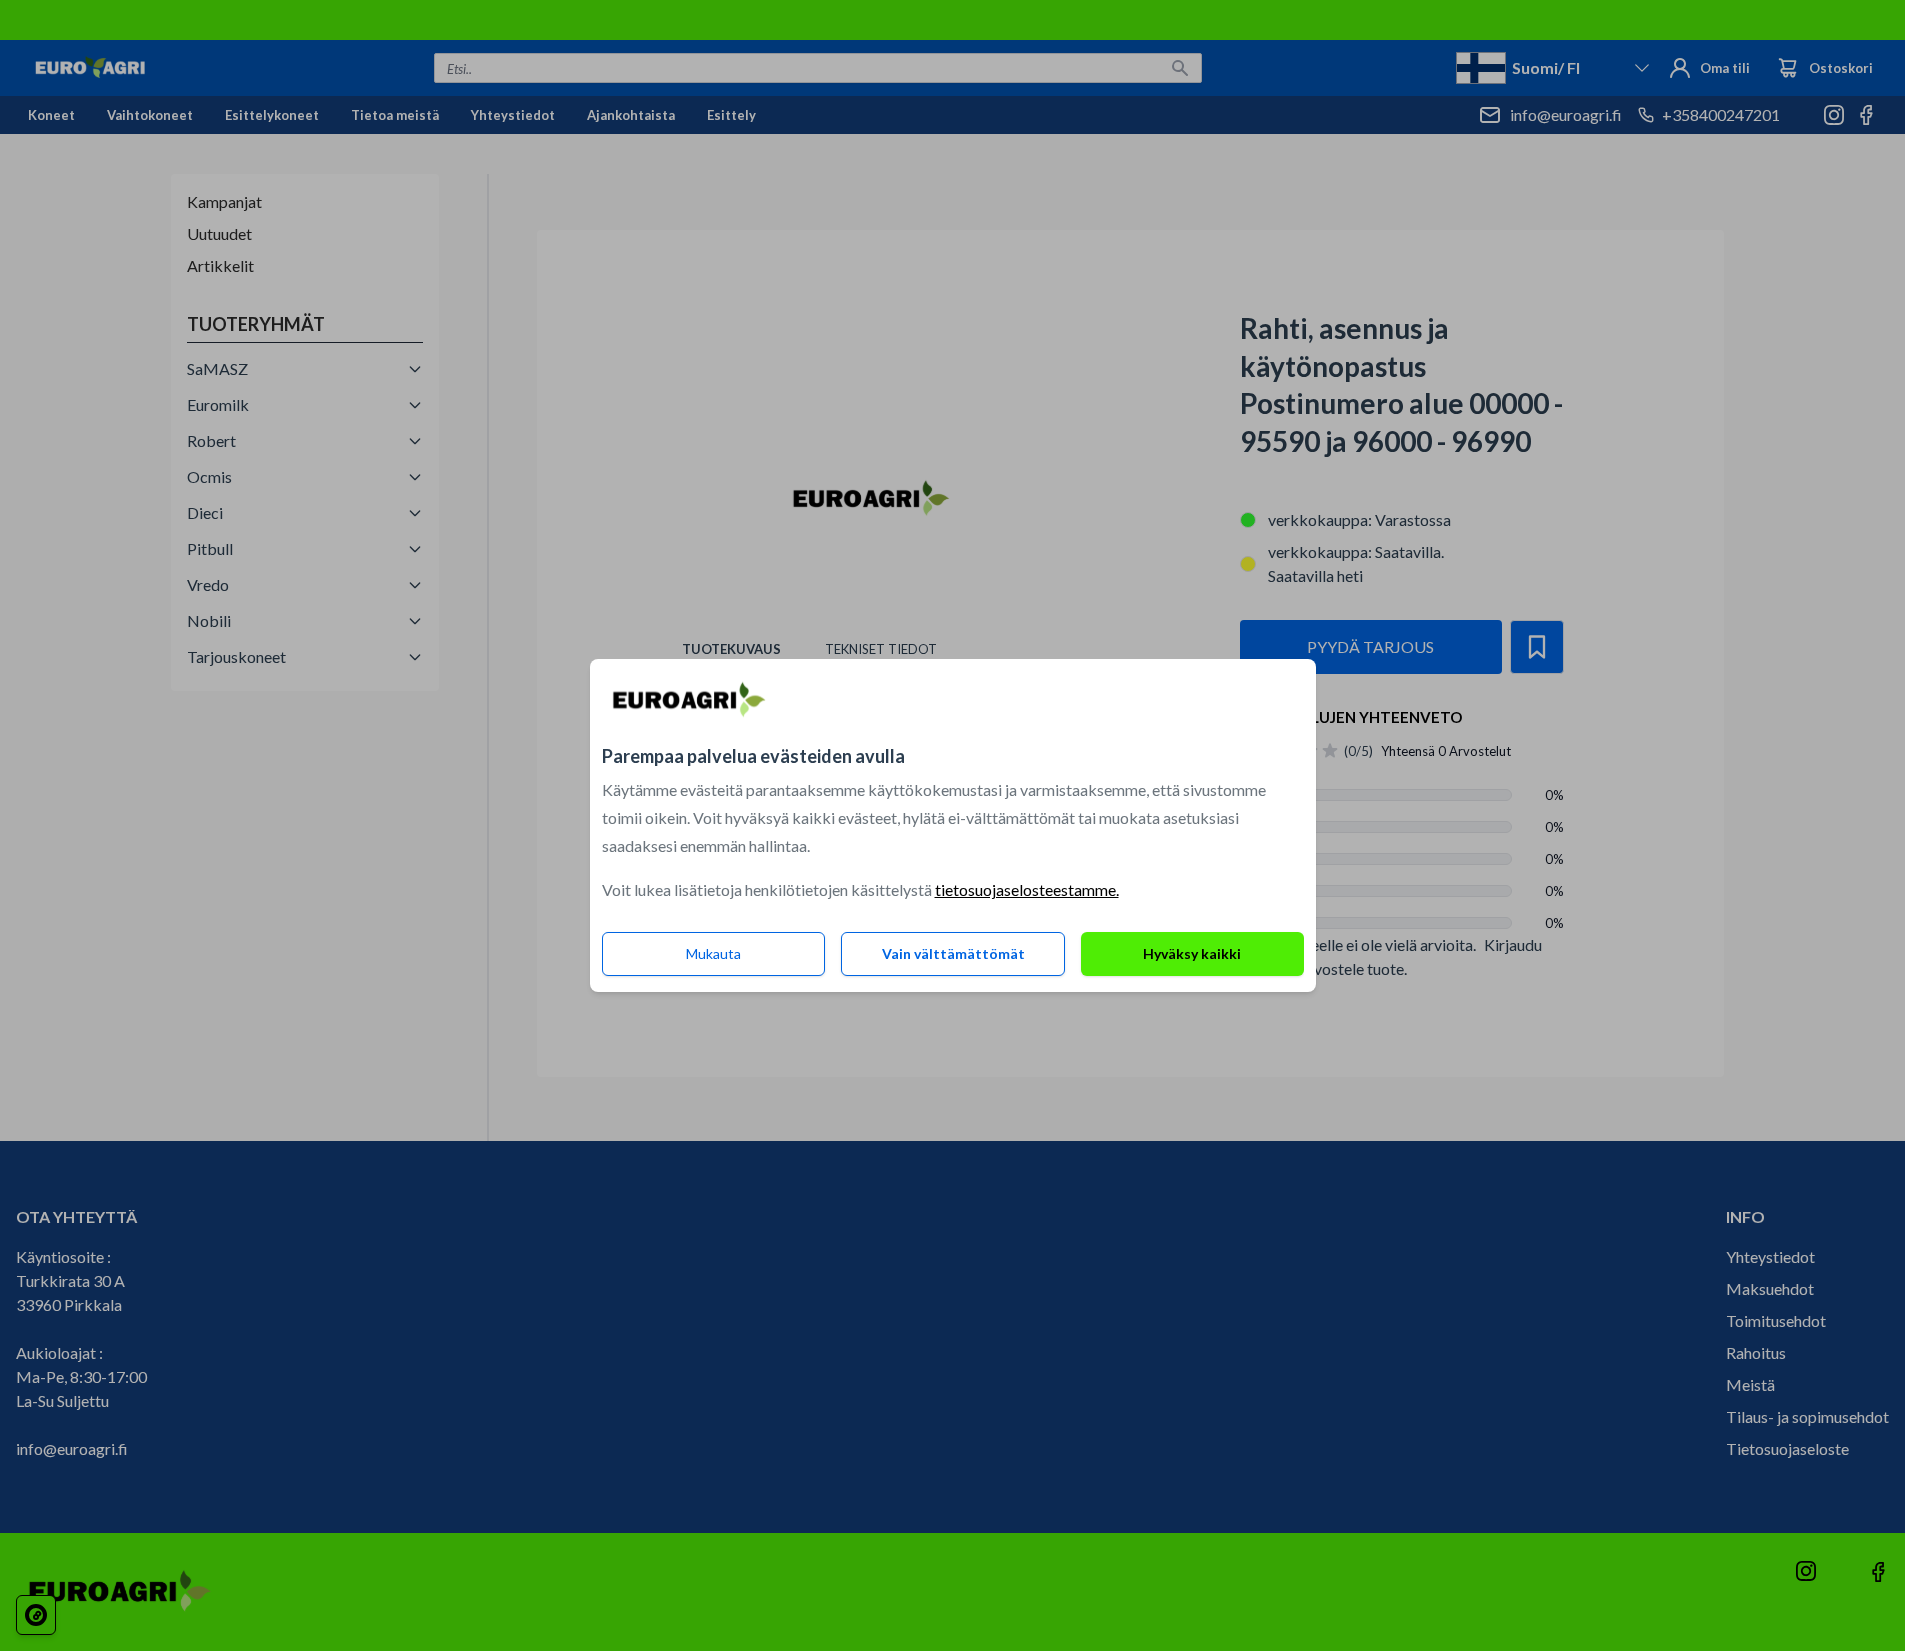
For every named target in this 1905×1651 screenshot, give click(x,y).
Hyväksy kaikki (1192, 953)
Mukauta (713, 953)
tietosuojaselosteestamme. (1027, 889)
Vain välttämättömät (953, 953)
